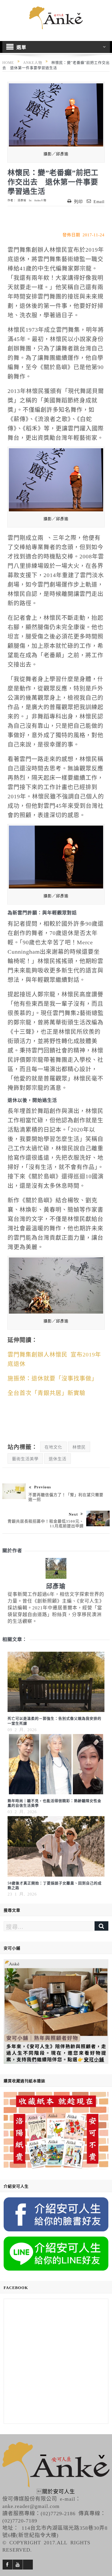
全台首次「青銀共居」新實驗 (46, 1392)
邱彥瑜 (22, 200)
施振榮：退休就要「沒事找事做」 (52, 1378)
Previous (43, 1487)
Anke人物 (40, 200)
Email (99, 201)
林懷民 (79, 1447)
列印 (78, 201)
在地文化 (53, 1447)
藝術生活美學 (25, 1458)
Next (73, 1514)
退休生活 (58, 1458)
